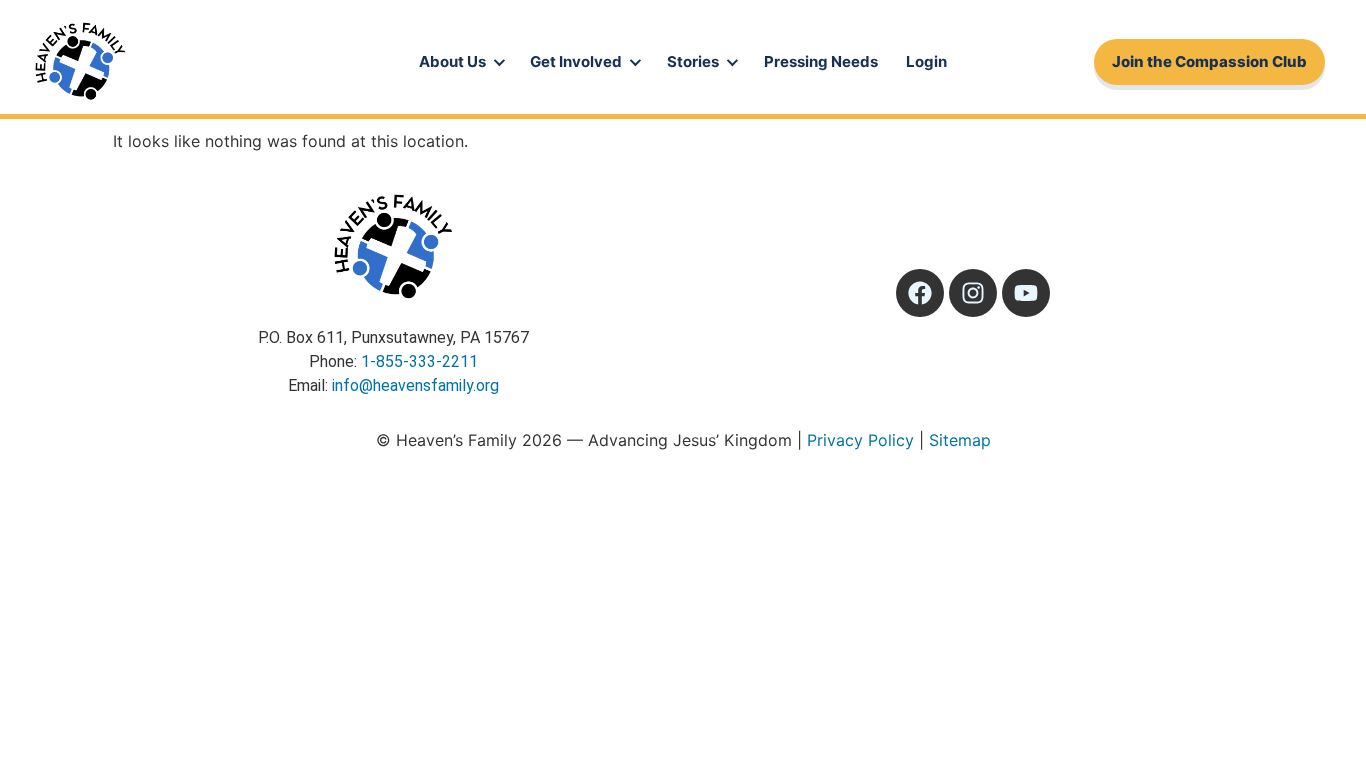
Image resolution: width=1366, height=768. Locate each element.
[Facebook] (920, 293)
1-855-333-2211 (419, 361)
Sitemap (960, 440)
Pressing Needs (821, 61)
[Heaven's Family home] (80, 62)
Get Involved (576, 61)
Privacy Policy (860, 440)
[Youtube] (1026, 293)
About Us (452, 61)
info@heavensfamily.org (415, 385)
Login (926, 61)
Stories (693, 61)
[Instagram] (973, 293)
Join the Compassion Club (1209, 61)
